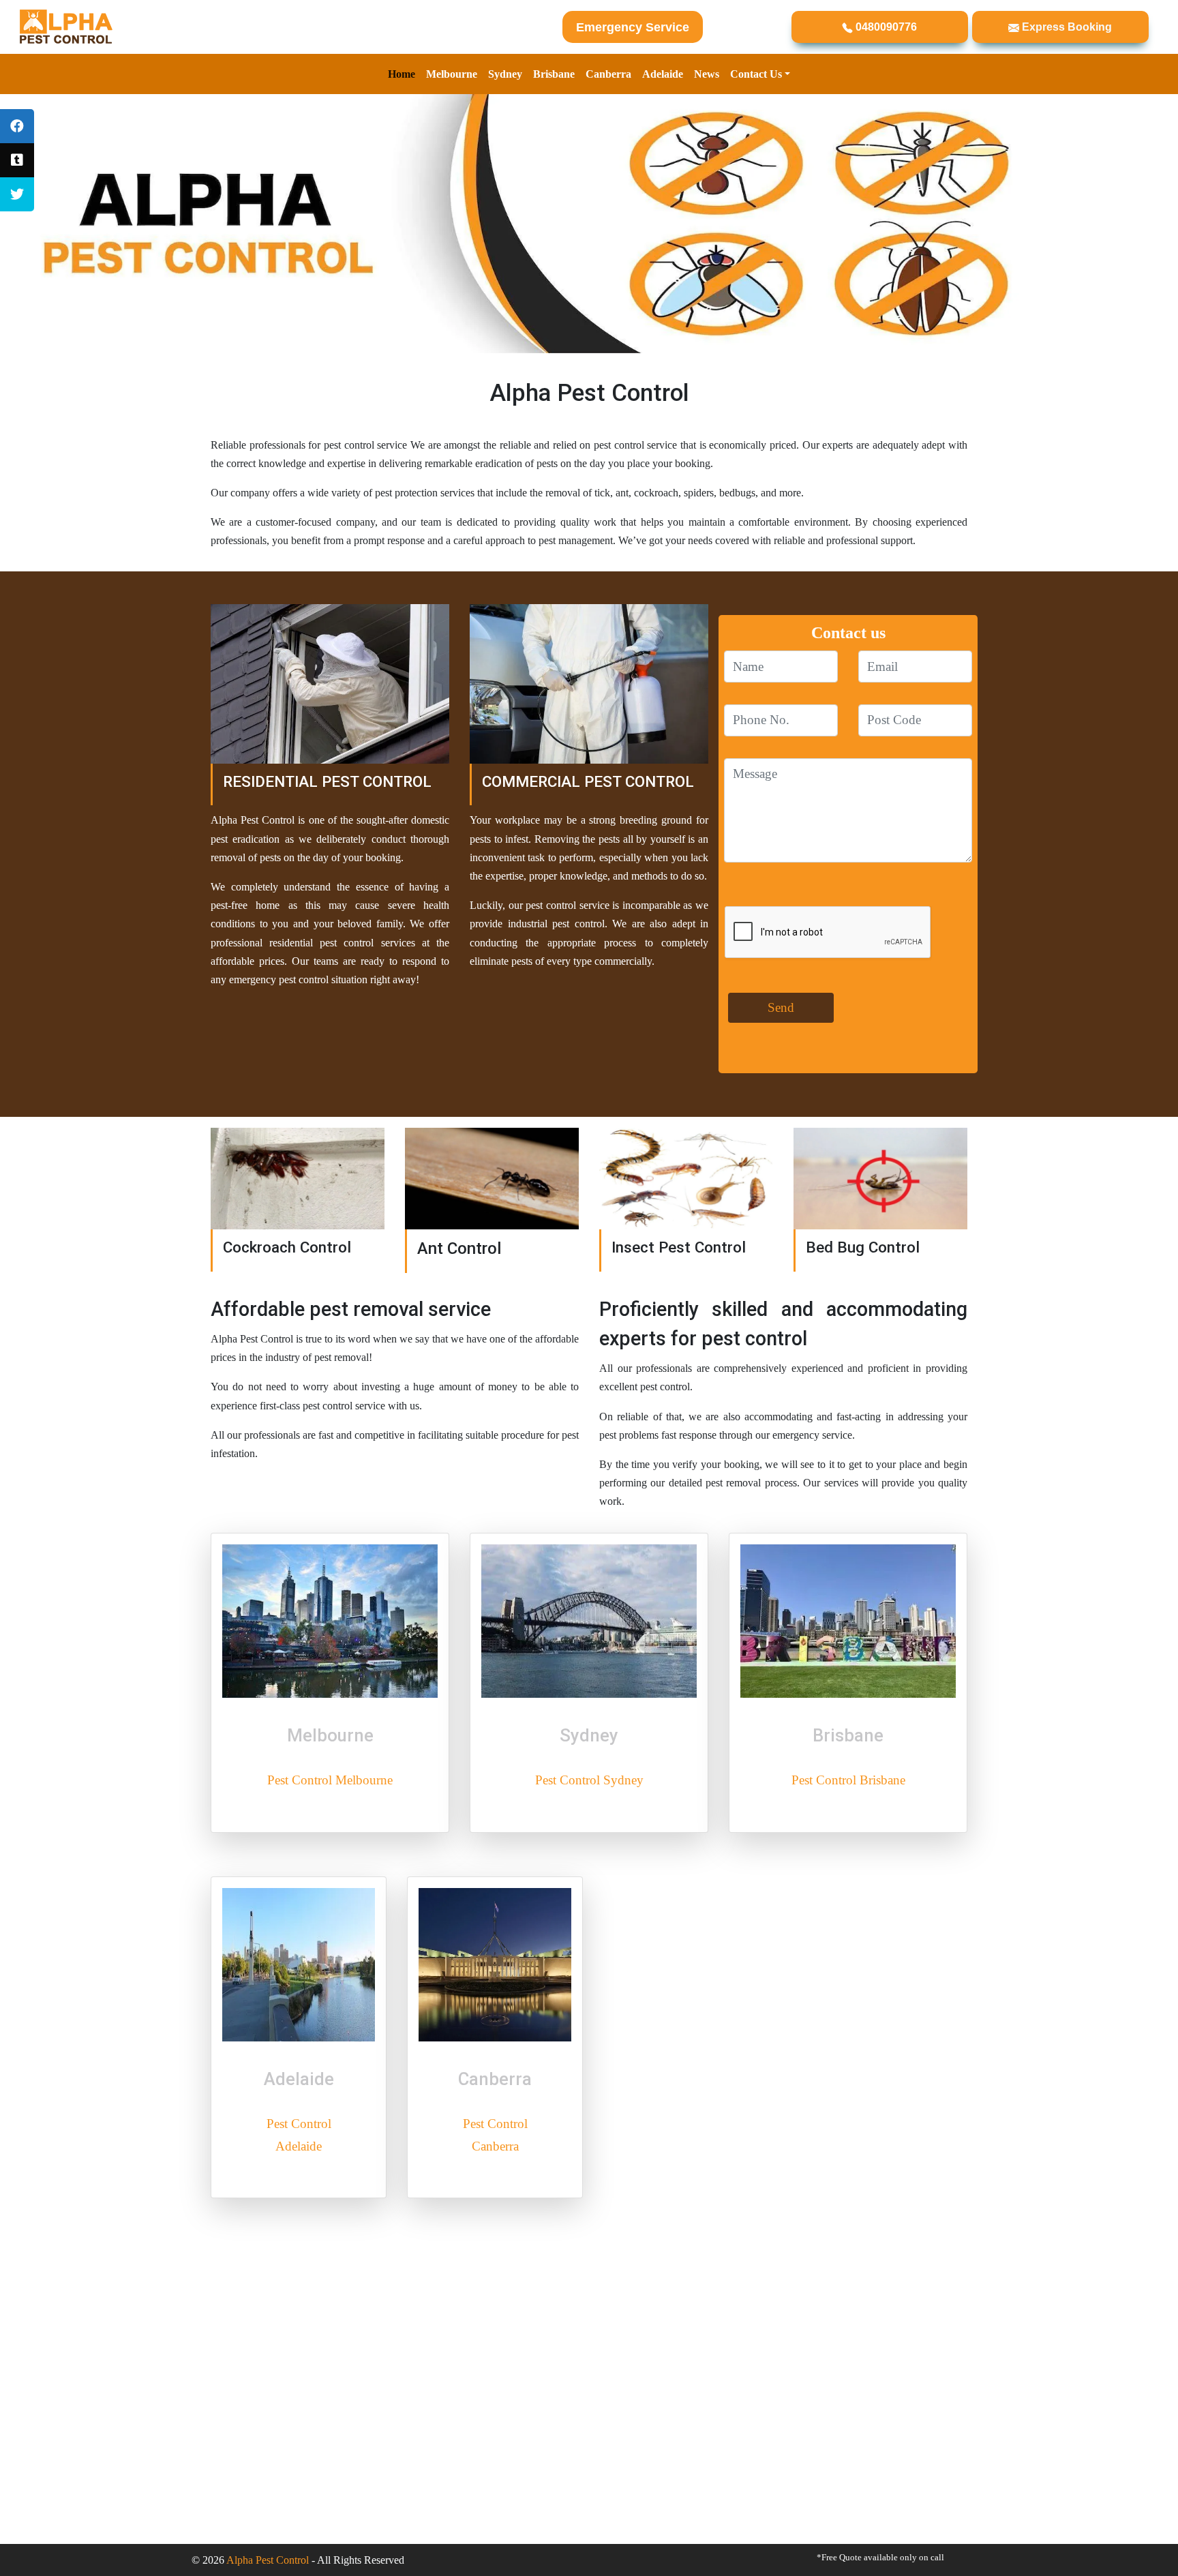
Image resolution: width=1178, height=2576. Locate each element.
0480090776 (885, 27)
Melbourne (452, 74)
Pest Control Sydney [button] (589, 1780)
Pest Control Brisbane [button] (848, 1780)
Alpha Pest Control (268, 2560)
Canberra (608, 74)
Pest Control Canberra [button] (495, 2135)
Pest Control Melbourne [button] (330, 1780)
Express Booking (1066, 27)
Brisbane (554, 74)
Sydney (505, 74)
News (707, 74)
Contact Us (756, 74)
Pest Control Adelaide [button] (299, 2135)
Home (402, 74)
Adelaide (663, 74)
